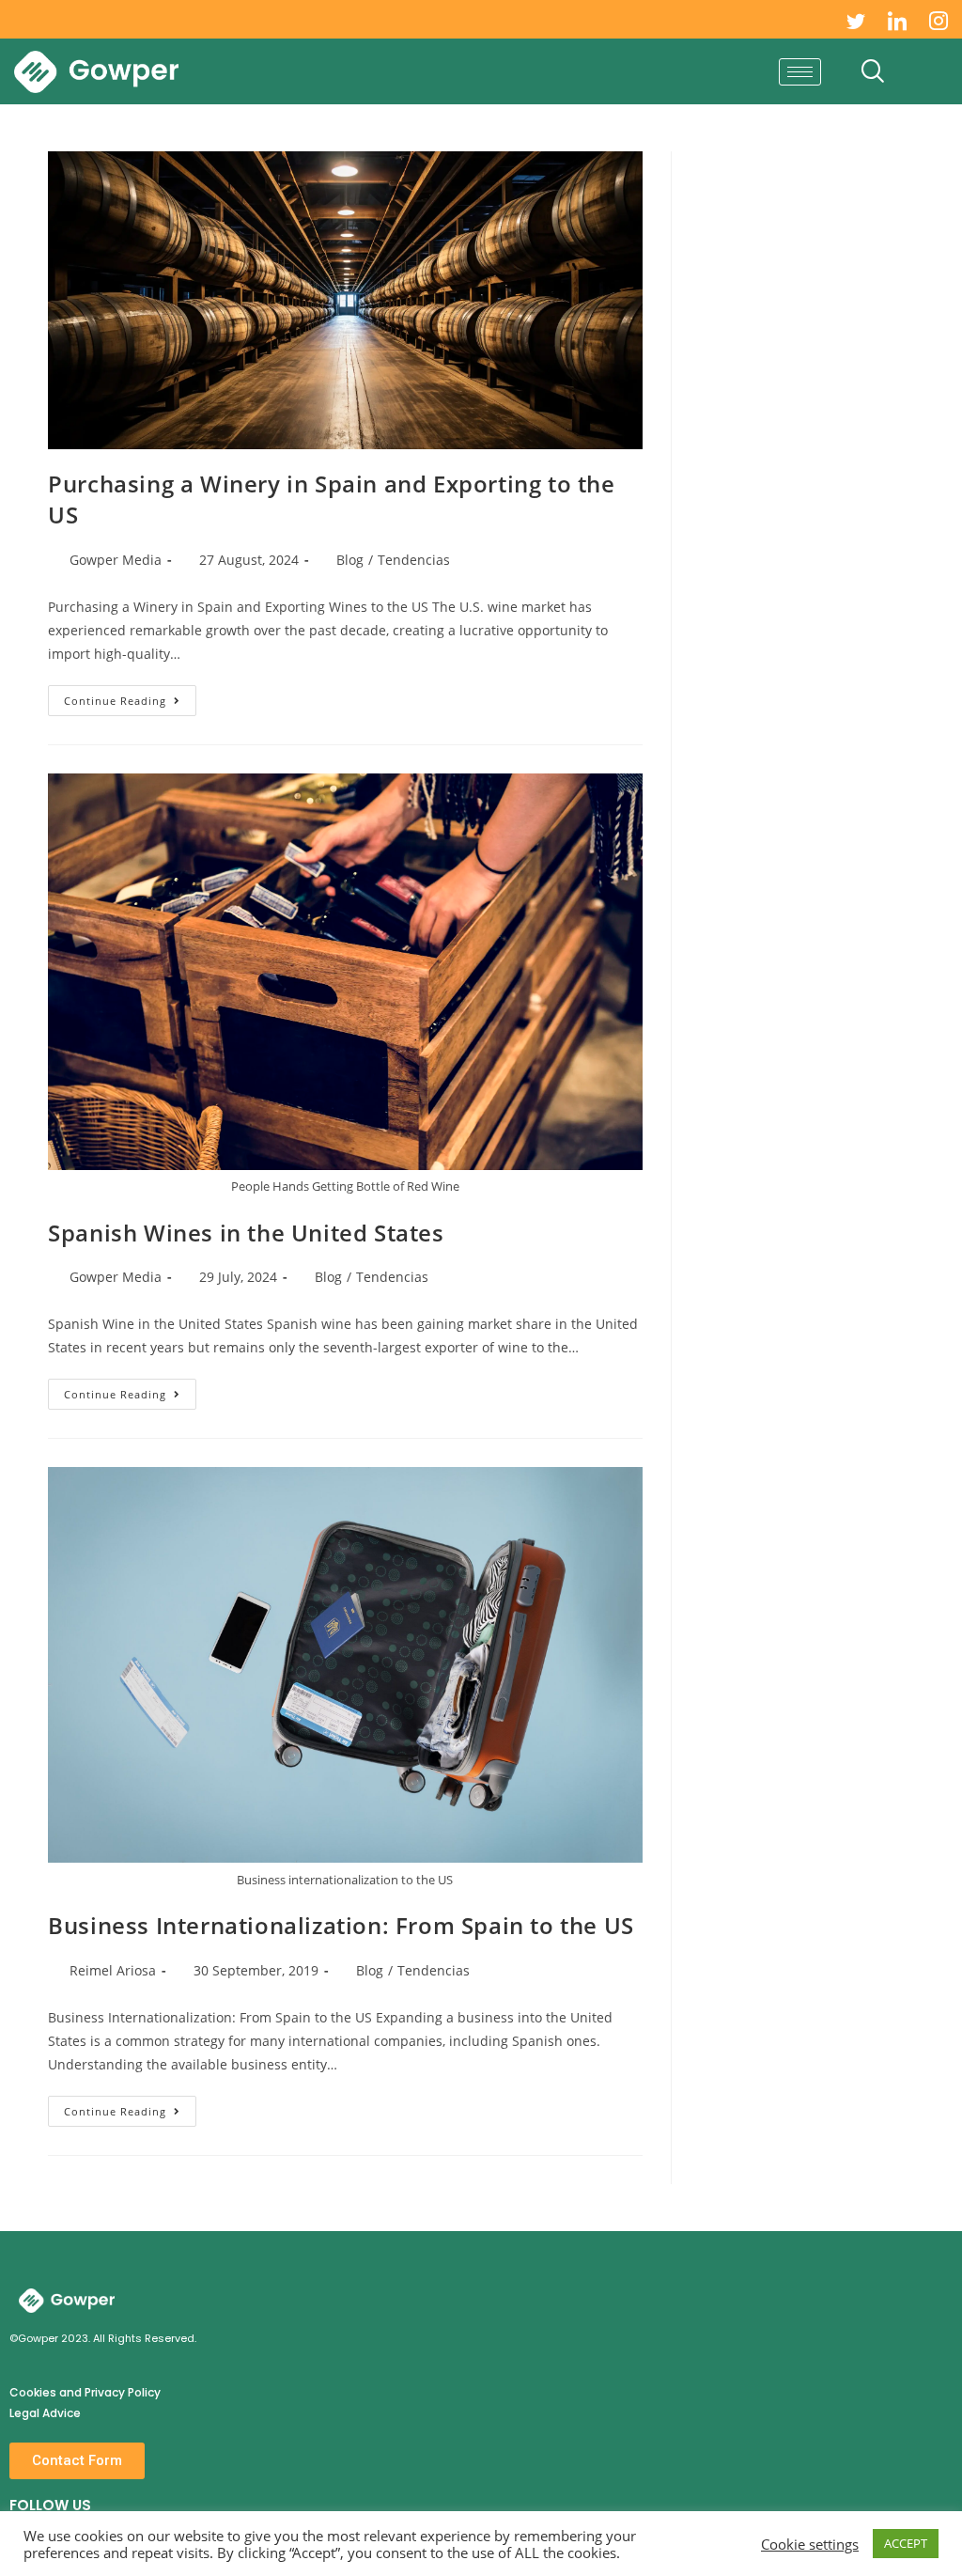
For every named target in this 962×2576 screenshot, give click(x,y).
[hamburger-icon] (800, 72)
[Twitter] (856, 19)
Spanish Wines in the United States (246, 1233)
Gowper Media (116, 560)
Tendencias (414, 560)
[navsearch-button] (873, 71)
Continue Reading (130, 696)
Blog (350, 560)
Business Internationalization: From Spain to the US (341, 1925)
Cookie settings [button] (810, 2544)
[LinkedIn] (897, 19)
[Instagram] (939, 19)
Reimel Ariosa (113, 1970)
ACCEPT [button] (906, 2543)
